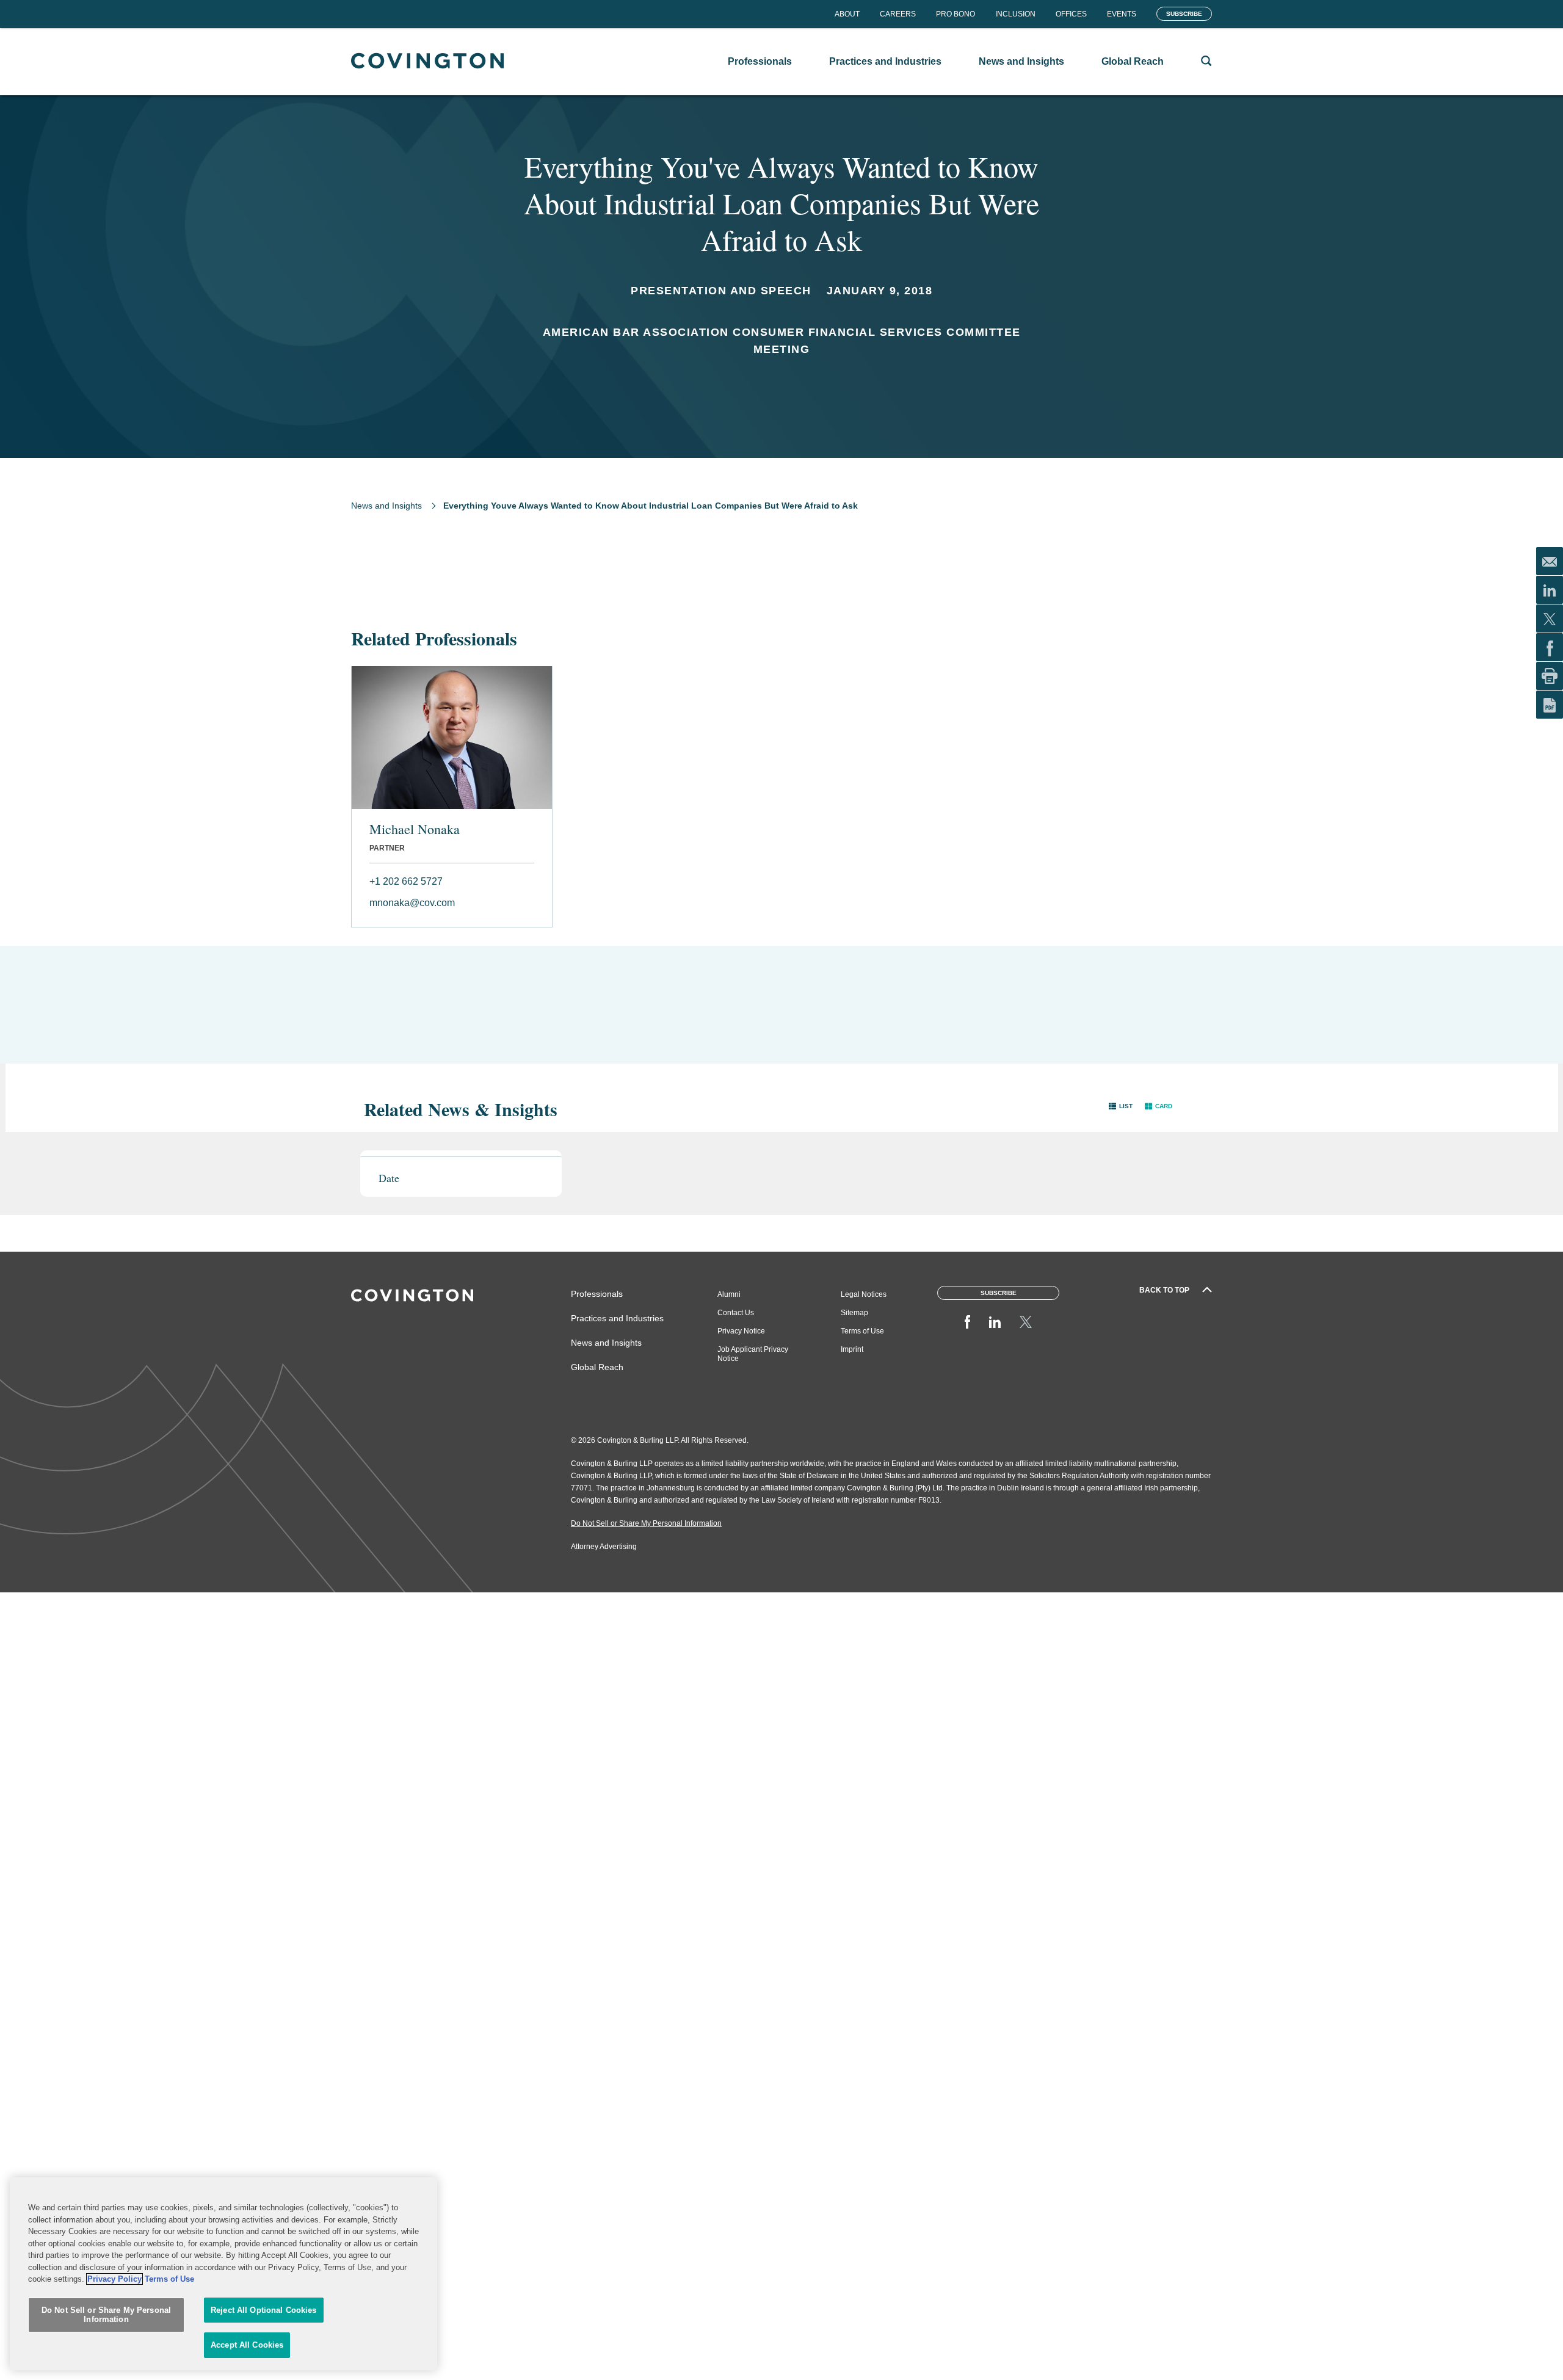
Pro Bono (956, 14)
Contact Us (736, 1313)
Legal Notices (864, 1294)
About (847, 14)
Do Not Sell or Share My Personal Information (106, 2315)
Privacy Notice (741, 1331)
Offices (1071, 14)
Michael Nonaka (415, 829)
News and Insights (386, 506)
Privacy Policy (114, 2279)
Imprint (852, 1349)
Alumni (729, 1294)
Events (1122, 14)
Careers (898, 14)
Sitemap (854, 1313)
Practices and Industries (617, 1318)
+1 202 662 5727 (406, 881)
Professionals (597, 1294)
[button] (1121, 1106)
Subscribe (1184, 14)
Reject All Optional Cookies (264, 2310)
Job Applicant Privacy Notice (753, 1354)
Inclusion (1015, 14)
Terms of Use (862, 1331)
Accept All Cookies (247, 2345)
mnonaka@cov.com (412, 903)
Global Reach (597, 1367)
